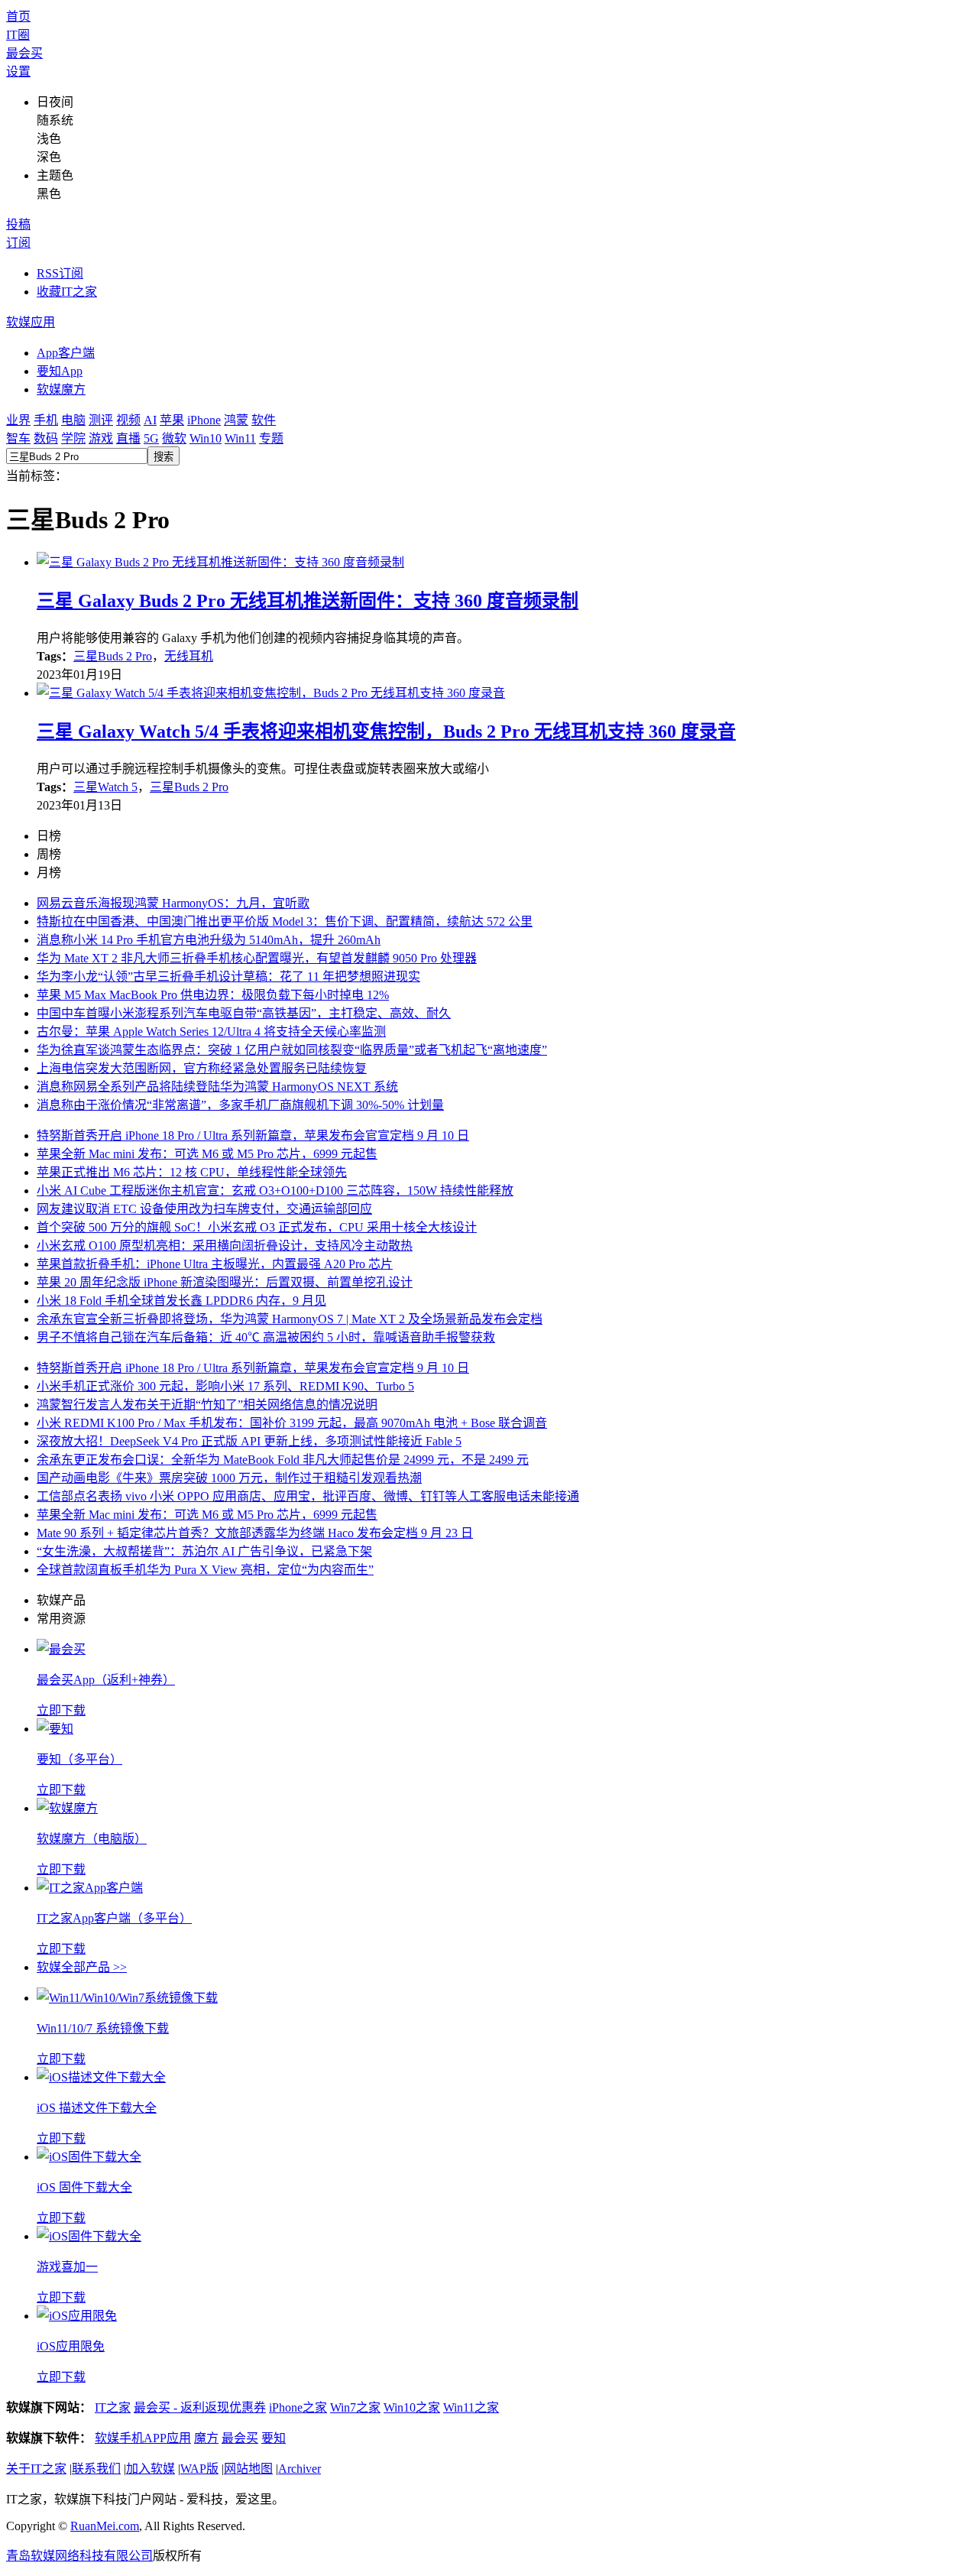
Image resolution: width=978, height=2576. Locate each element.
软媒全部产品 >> (82, 1967)
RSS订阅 (60, 273)
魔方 (206, 2438)
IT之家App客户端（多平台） (114, 1918)
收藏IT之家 (67, 292)
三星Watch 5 (105, 787)
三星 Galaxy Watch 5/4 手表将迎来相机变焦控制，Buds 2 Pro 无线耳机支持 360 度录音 (386, 732)
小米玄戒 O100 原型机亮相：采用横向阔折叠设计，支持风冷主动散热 (225, 1246)
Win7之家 (355, 2407)
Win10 (206, 438)
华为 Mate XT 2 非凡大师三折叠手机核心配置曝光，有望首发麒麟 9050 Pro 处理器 (257, 958)
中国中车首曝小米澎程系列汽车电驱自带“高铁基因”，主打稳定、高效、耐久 (244, 1013)
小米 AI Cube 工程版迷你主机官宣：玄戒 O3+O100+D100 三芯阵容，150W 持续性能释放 (275, 1191)
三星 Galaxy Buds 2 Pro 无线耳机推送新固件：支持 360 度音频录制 (308, 601)
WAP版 (199, 2469)
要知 (274, 2438)
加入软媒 (151, 2469)
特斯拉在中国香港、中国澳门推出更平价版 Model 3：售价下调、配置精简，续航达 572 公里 (285, 921)
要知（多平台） (79, 1759)
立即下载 (61, 1710)
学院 (73, 438)
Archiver (300, 2469)
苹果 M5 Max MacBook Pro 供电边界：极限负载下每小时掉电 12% (213, 995)
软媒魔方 (61, 389)
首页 (18, 16)
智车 (18, 438)
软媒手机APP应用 (143, 2438)
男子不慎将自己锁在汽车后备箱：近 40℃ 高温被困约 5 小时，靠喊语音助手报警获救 (266, 1337)
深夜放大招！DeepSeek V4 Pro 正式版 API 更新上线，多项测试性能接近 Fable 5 (249, 1441)
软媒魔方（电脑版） (92, 1839)
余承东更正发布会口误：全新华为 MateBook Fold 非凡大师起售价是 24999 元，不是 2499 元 (283, 1460)
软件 (264, 420)
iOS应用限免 (71, 2346)
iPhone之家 (298, 2407)
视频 (128, 420)
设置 (18, 71)
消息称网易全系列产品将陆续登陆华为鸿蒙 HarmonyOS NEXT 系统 (217, 1087)
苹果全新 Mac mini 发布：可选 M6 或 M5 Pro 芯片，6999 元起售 (207, 1154)
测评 (101, 420)
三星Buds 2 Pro (113, 656)
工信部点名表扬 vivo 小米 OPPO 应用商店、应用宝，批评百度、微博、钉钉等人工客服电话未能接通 (308, 1496)
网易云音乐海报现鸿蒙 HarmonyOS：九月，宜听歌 (173, 903)
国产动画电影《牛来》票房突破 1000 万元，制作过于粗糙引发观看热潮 (229, 1478)
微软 (174, 438)
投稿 (18, 224)
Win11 (240, 438)
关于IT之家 (36, 2469)
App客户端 (66, 353)
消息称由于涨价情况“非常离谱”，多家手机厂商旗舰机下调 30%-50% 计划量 (240, 1105)
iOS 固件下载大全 (84, 2187)
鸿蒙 (236, 420)
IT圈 (18, 35)
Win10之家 (412, 2407)
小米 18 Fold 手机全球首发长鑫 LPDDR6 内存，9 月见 (181, 1301)
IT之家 (113, 2407)
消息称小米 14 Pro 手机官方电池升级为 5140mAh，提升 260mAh (209, 940)
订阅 (18, 243)
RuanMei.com (105, 2526)
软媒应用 (31, 322)
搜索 (164, 457)
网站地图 (248, 2469)
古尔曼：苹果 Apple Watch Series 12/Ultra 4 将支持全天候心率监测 (211, 1032)
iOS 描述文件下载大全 (97, 2108)
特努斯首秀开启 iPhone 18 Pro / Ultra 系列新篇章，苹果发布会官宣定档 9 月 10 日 (253, 1136)
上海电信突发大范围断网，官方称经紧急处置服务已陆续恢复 (202, 1068)
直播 (128, 438)
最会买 (24, 53)
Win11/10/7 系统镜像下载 (103, 2028)
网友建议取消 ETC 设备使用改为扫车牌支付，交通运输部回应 (204, 1209)
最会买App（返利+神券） (106, 1680)
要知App (60, 371)
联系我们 (96, 2469)
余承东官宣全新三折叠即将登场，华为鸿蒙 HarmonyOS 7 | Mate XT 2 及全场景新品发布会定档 (290, 1319)
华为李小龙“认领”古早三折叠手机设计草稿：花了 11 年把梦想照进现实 (228, 977)
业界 (18, 420)
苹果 (172, 420)
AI (150, 420)
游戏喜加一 (67, 2267)
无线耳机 (189, 656)
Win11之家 (471, 2407)
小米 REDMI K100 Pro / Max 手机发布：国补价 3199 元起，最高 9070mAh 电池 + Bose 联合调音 (292, 1423)
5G (151, 438)
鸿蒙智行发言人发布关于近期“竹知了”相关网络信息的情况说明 (207, 1405)
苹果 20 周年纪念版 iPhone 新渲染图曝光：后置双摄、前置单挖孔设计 (225, 1282)
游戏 (101, 438)
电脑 (73, 420)
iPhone (204, 420)
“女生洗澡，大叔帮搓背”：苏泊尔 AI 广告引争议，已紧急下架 (204, 1551)
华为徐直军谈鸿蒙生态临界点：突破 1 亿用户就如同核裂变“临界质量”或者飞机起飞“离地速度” (292, 1050)
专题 (271, 438)
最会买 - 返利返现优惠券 (200, 2407)
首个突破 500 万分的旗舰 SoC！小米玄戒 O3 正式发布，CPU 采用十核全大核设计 (257, 1227)
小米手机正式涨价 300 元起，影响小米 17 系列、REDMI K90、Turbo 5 (225, 1386)
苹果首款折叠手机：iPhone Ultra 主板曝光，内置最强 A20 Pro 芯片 (215, 1264)
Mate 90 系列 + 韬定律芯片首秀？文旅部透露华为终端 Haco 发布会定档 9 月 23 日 (255, 1533)
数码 (46, 438)
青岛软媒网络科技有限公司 (79, 2556)
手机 (46, 420)
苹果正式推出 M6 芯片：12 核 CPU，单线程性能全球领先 (192, 1172)
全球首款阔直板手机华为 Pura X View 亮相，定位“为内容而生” (205, 1570)
